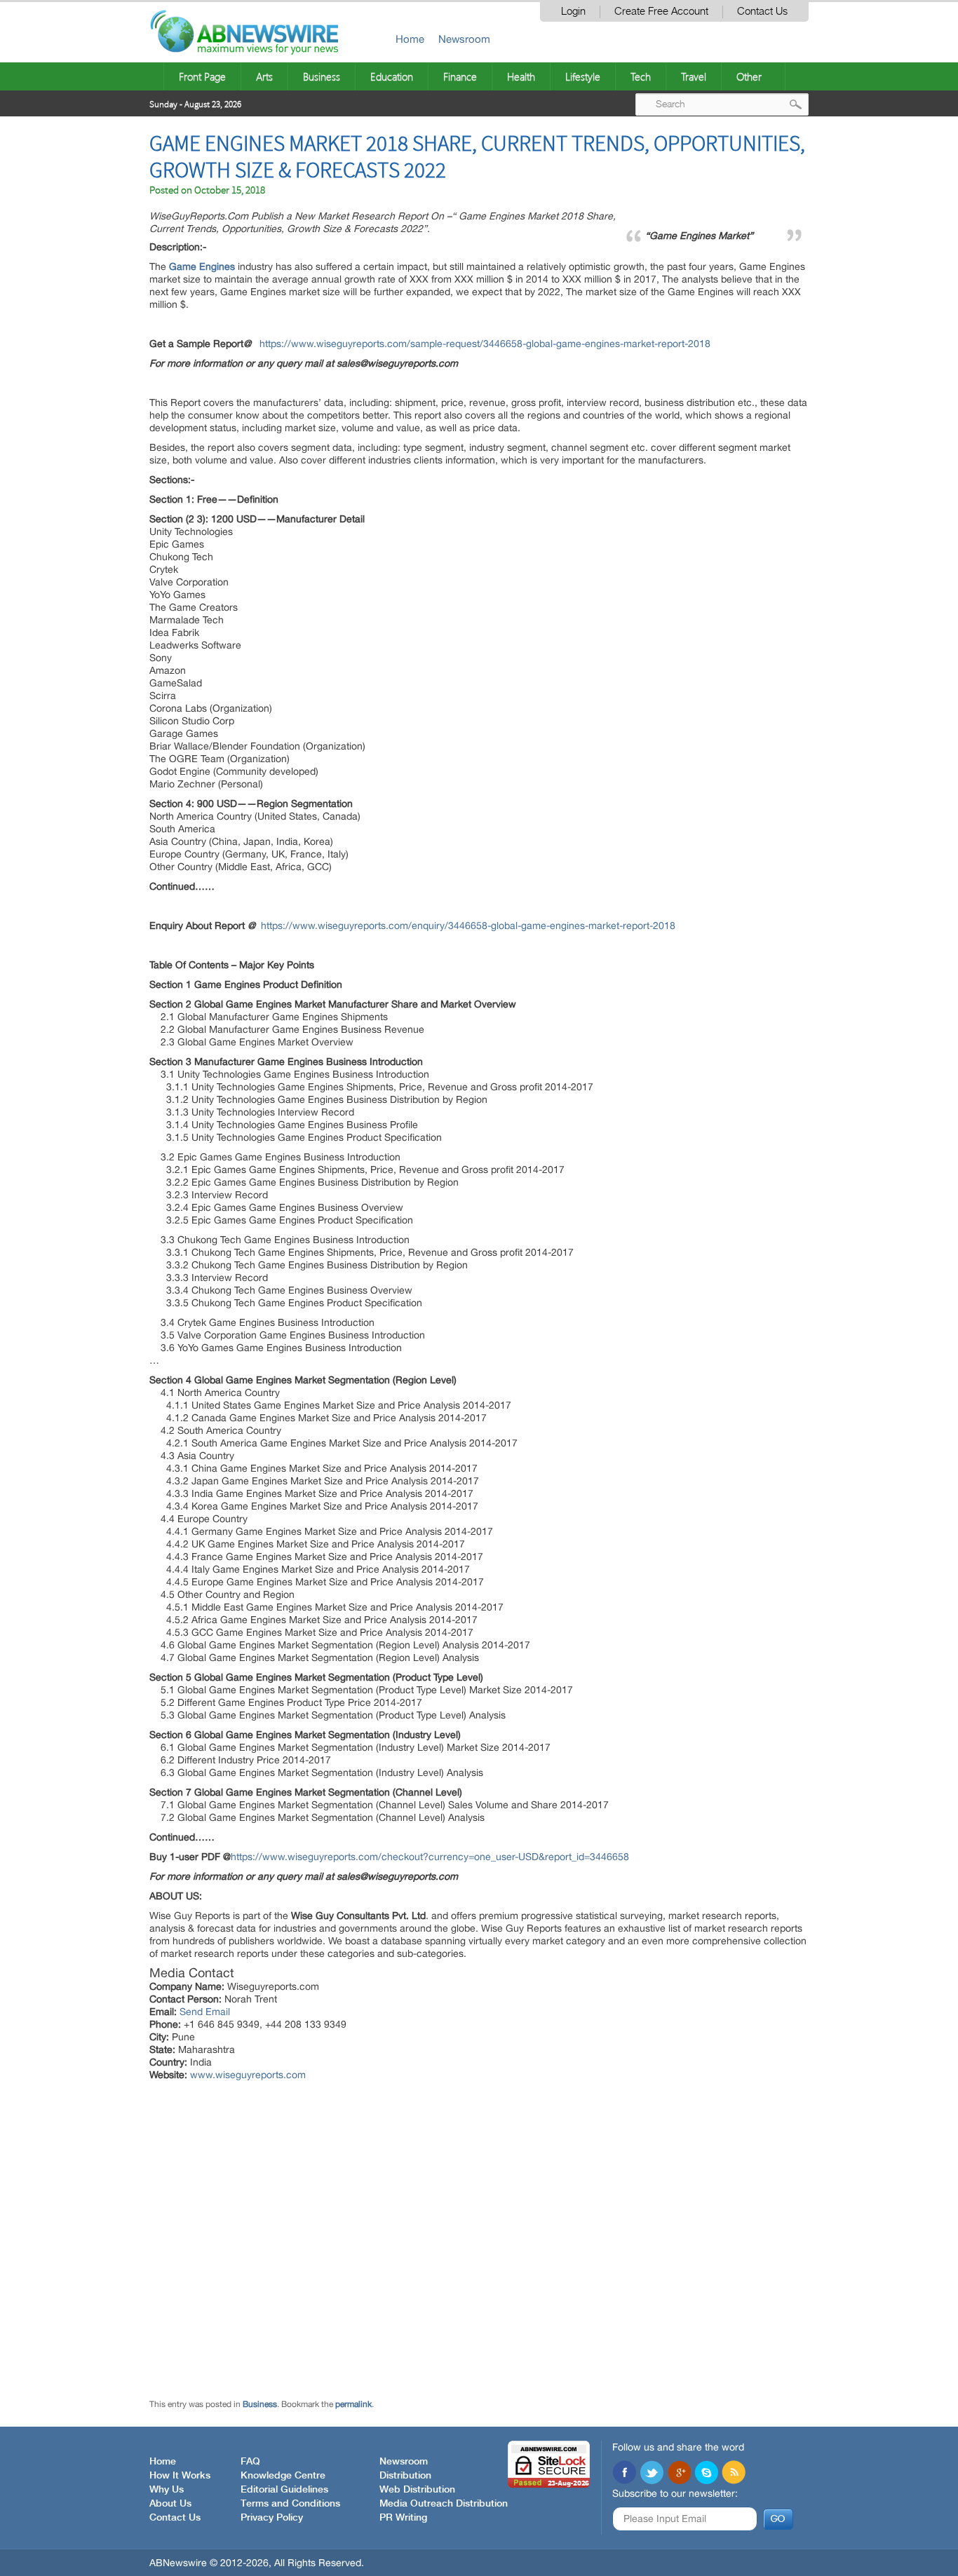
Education (392, 76)
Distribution (405, 2476)
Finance (460, 76)
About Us (170, 2504)
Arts (264, 76)
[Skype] (706, 2474)
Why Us (167, 2490)
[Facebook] (624, 2474)
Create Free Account (661, 12)
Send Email (205, 2012)
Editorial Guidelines (284, 2490)
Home (410, 39)
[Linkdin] (679, 2474)
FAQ (250, 2462)
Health (521, 76)
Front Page (202, 76)
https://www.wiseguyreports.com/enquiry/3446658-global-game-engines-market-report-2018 (468, 926)
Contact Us (762, 12)
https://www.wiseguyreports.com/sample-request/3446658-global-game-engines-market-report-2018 (485, 344)
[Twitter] (652, 2474)
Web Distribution (417, 2490)
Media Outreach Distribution (444, 2504)
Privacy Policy (272, 2518)
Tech (641, 76)
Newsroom (464, 39)
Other (749, 76)
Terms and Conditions (290, 2504)
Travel (694, 76)
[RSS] (734, 2474)
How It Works (180, 2476)
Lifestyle (583, 76)
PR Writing (403, 2518)
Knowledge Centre (283, 2476)
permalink (353, 2404)
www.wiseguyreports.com (248, 2075)
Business (322, 76)
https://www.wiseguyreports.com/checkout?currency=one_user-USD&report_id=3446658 (430, 1857)
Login (573, 12)
